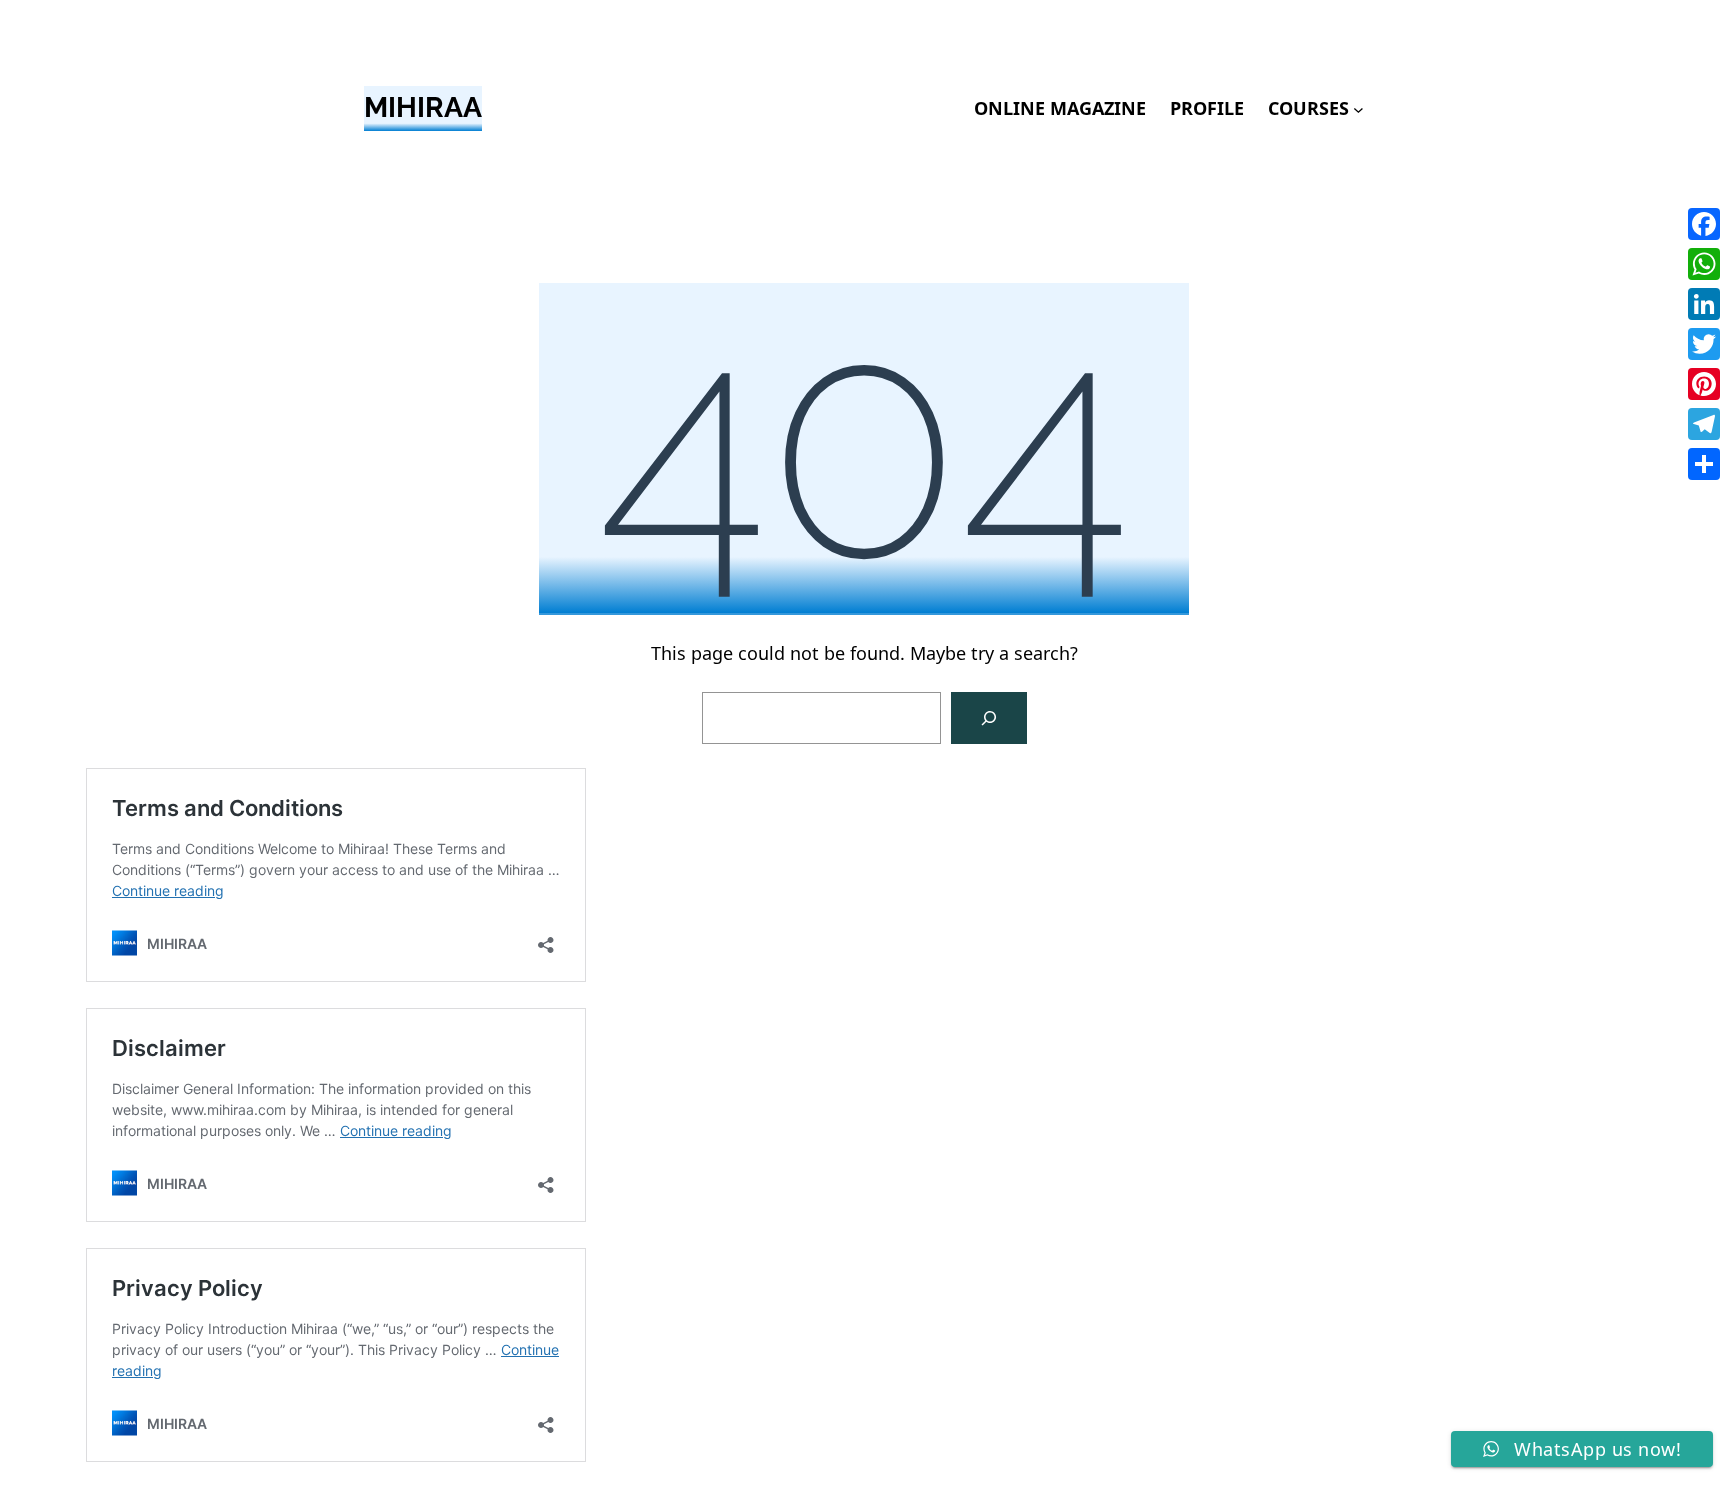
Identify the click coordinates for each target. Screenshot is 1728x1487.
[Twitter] (1704, 344)
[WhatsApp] (1704, 264)
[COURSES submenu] (1358, 108)
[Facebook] (1704, 224)
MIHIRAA (423, 107)
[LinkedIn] (1704, 304)
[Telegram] (1704, 424)
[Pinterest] (1704, 384)
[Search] (989, 718)
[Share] (1704, 464)
